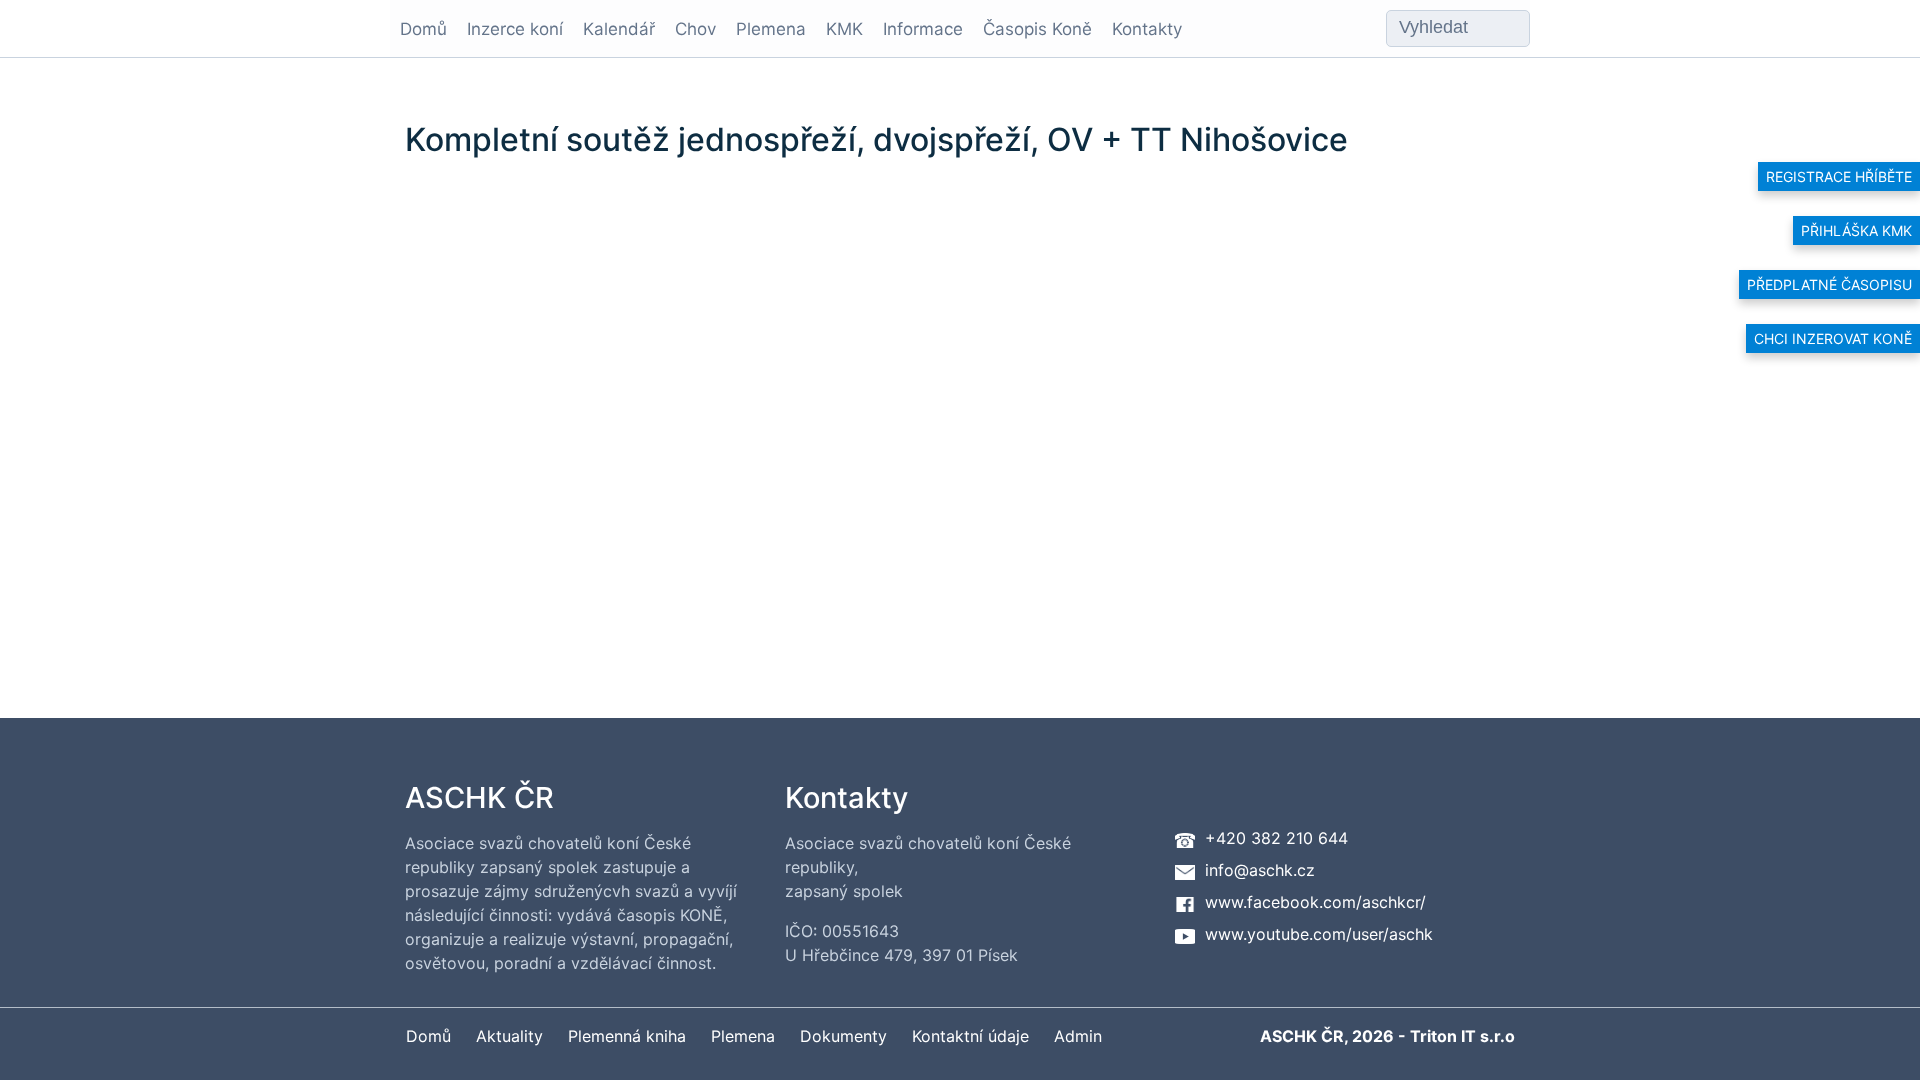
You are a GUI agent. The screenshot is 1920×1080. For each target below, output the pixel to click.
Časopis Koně (1037, 29)
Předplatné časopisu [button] (1829, 284)
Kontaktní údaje (970, 1036)
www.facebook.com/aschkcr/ (1315, 902)
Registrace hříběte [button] (1839, 176)
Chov (695, 29)
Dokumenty (843, 1036)
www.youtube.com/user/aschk (1319, 934)
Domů (423, 29)
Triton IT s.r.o (1462, 1036)
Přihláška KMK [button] (1856, 230)
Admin (1078, 1036)
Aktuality (509, 1036)
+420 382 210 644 (1276, 838)
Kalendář (619, 29)
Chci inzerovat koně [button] (1833, 338)
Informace (923, 29)
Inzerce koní (515, 29)
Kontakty (1147, 29)
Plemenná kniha (627, 1036)
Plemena (771, 29)
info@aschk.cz (1260, 870)
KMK (844, 29)
